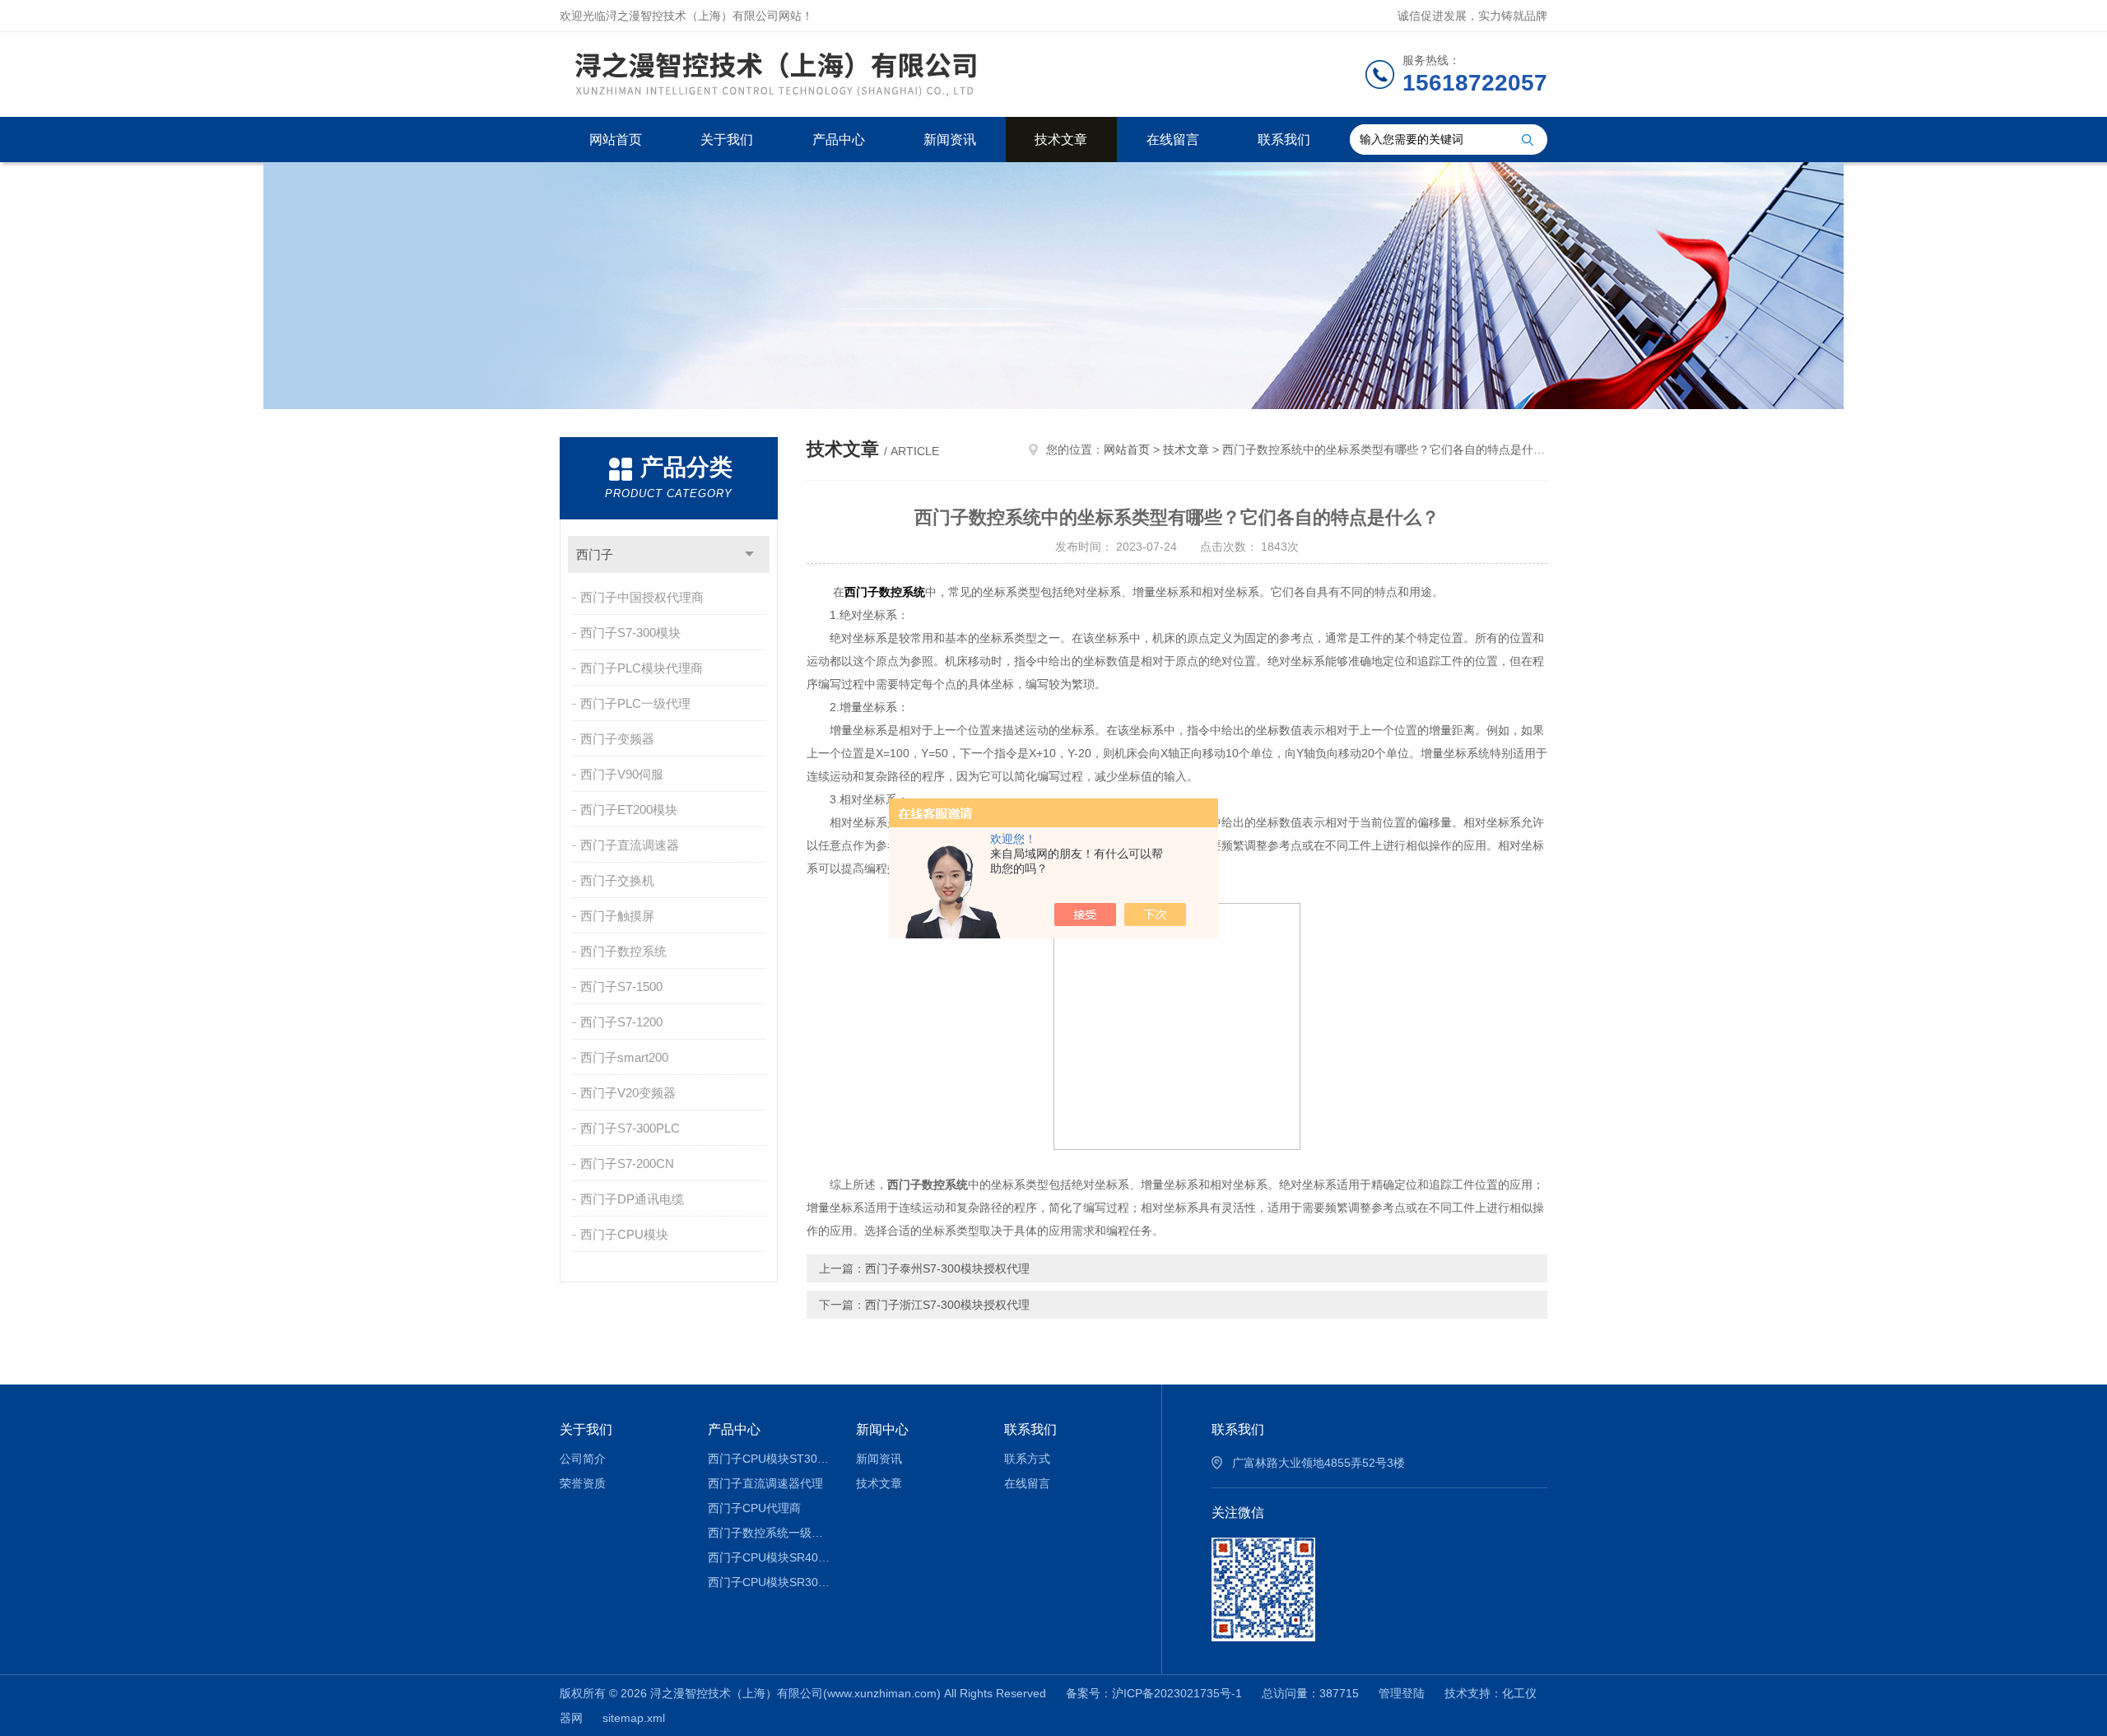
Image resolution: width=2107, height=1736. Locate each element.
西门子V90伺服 (622, 774)
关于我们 (727, 140)
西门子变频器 (617, 739)
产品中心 (839, 140)
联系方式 (1027, 1459)
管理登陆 (1402, 1693)
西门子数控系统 (623, 951)
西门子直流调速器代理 (765, 1483)
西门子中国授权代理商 (642, 597)
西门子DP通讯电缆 (632, 1199)
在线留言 (1173, 140)
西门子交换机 (617, 880)
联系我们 (1284, 140)
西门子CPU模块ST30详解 (770, 1459)
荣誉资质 (583, 1483)
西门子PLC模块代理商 (642, 668)
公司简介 (583, 1459)
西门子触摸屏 (617, 916)
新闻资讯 (950, 140)
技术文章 (1061, 140)
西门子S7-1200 (621, 1022)
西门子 (595, 554)
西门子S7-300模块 (630, 633)
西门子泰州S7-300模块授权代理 (947, 1268)
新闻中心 (882, 1429)
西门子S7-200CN (627, 1164)
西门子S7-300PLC (630, 1128)
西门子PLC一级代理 (635, 703)
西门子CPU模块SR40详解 (770, 1557)
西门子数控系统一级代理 (770, 1533)
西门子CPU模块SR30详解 (770, 1582)
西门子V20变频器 (628, 1093)
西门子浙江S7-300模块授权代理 (947, 1305)
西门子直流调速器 (630, 845)
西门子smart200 (624, 1057)
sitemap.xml (634, 1718)
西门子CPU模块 (624, 1234)
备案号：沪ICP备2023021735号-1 (1154, 1693)
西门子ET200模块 (629, 810)
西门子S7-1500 (621, 987)
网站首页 (616, 140)
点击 (749, 554)
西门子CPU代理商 (754, 1508)
